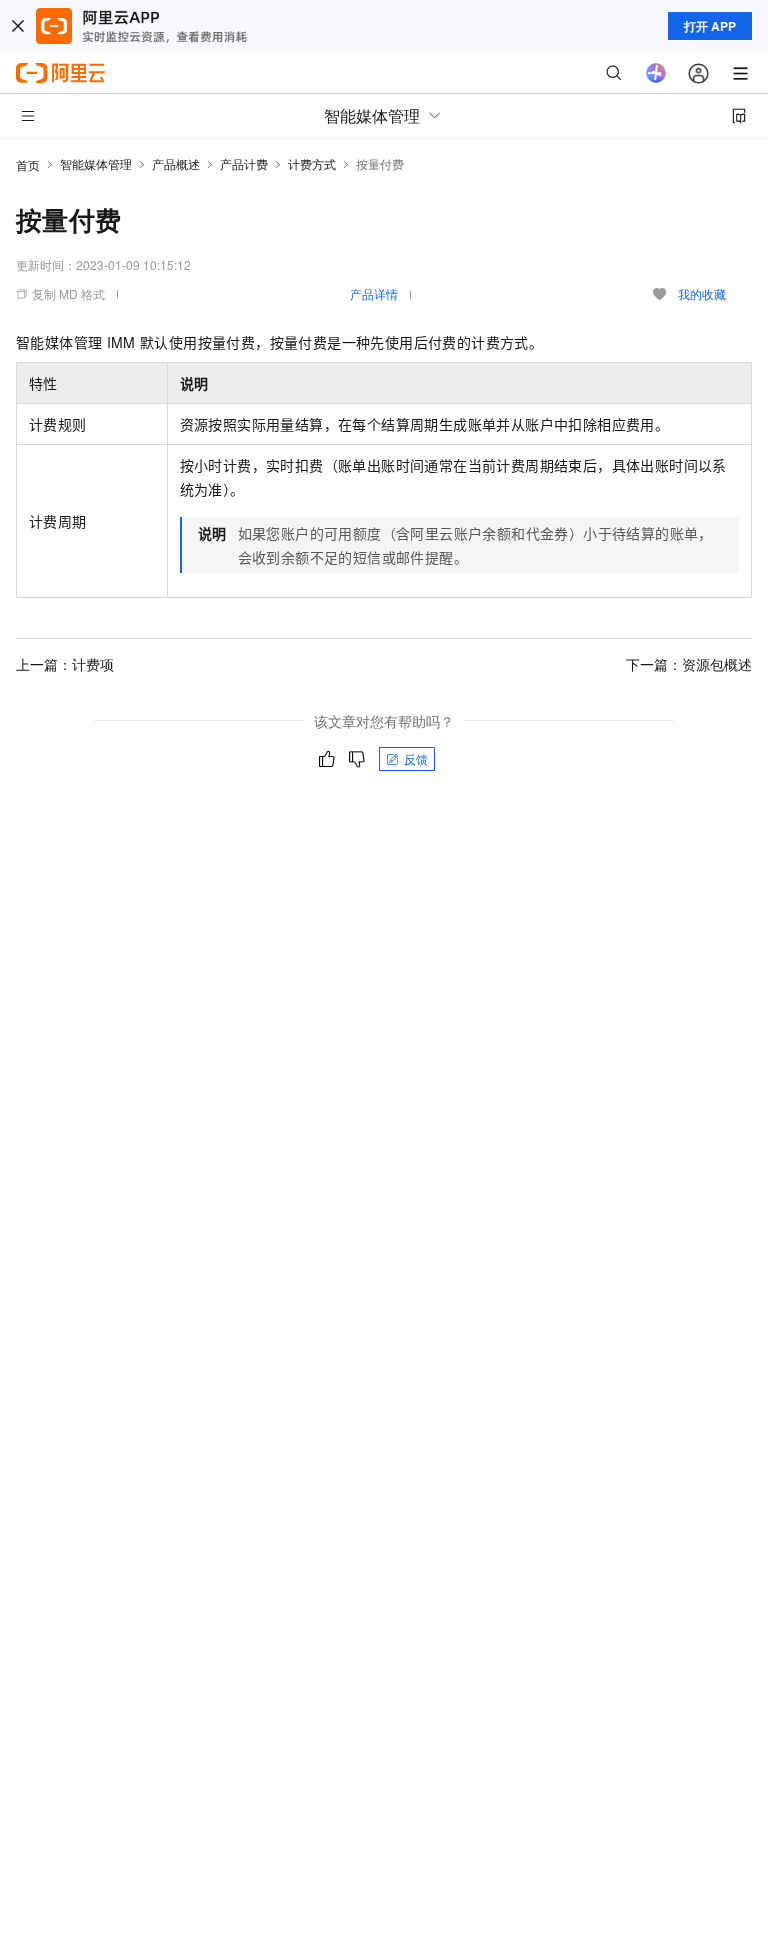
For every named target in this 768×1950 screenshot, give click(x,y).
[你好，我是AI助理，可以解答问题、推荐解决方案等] (656, 73)
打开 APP (710, 26)
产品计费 (244, 163)
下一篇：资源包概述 (689, 664)
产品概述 (176, 163)
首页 (28, 164)
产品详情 (374, 293)
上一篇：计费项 (65, 664)
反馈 (416, 758)
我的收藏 (702, 293)
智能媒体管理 (96, 163)
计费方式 (312, 163)
